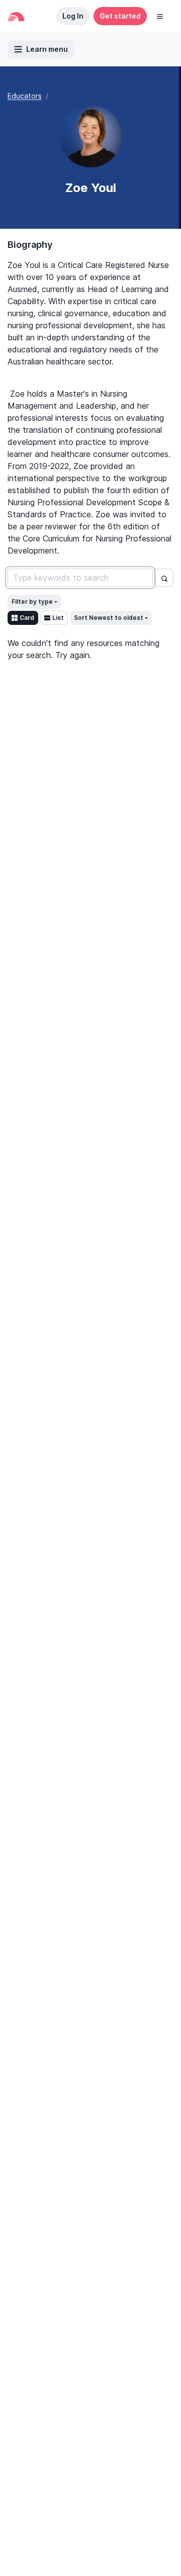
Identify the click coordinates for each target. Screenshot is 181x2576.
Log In (73, 16)
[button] (160, 16)
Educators (25, 96)
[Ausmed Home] (16, 16)
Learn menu (47, 49)
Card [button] (27, 618)
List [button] (58, 618)
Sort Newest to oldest (109, 618)
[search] (164, 578)
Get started (120, 16)
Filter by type (32, 602)
